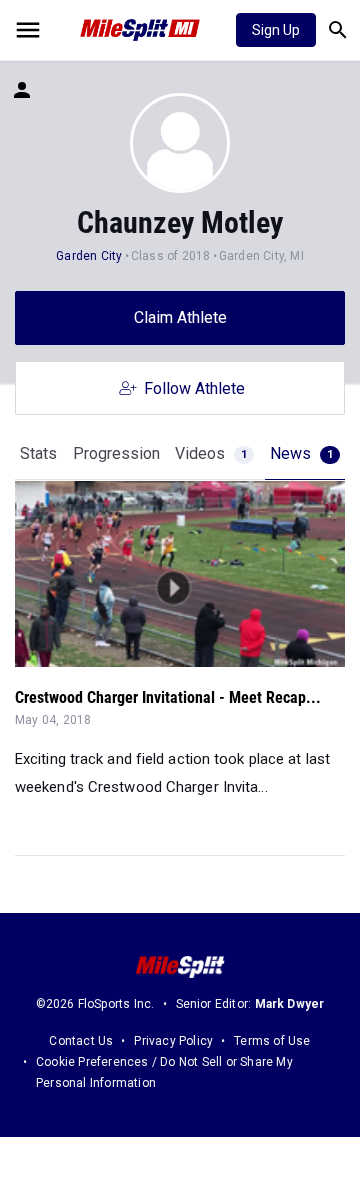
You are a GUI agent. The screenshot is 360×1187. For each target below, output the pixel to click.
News (301, 453)
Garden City (89, 256)
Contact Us (81, 1041)
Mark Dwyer (290, 1004)
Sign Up (276, 30)
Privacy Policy (173, 1041)
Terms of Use (272, 1041)
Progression (116, 453)
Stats (38, 453)
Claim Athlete (180, 317)
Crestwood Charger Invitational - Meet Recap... (168, 697)
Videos (211, 453)
